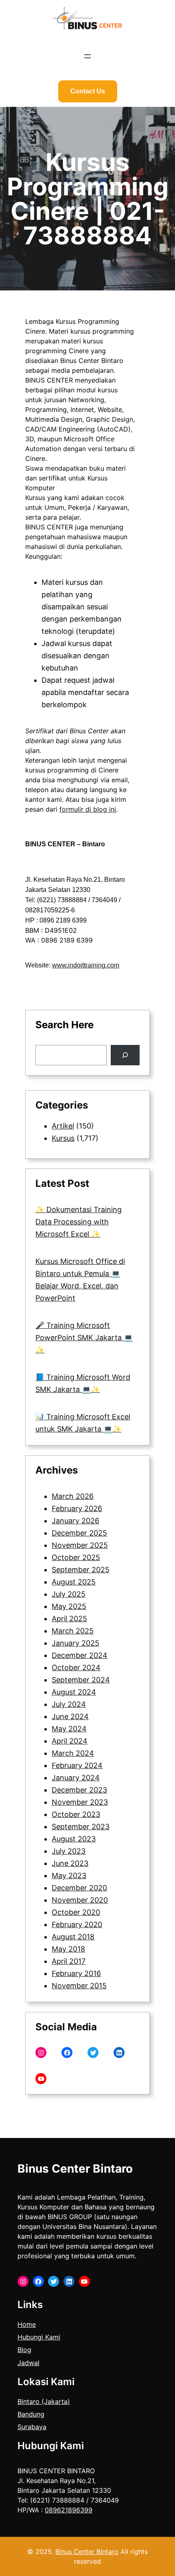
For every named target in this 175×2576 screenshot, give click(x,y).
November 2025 (80, 1545)
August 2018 (73, 1937)
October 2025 (76, 1557)
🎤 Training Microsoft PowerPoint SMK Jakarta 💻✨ (84, 1338)
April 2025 (69, 1619)
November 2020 (80, 1900)
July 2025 (69, 1594)
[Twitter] (93, 2053)
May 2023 (69, 1876)
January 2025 (75, 1643)
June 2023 (70, 1863)
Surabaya (32, 2427)
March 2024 (73, 1753)
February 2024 (77, 1765)
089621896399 (69, 2510)
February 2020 (77, 1924)
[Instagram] (41, 2053)
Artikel (63, 1126)
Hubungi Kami (39, 2337)
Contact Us (88, 91)
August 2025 (74, 1582)
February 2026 (77, 1508)
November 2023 (80, 1802)
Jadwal (28, 2363)
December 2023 (79, 1790)
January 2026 (75, 1521)
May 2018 (68, 1949)
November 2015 (79, 1986)
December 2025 (79, 1533)
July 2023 (69, 1851)
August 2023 (74, 1839)
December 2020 (79, 1888)
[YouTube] (41, 2079)
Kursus (63, 1138)
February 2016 (76, 1973)
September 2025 (81, 1570)
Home (27, 2324)
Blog (24, 2350)
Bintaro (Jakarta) (44, 2401)
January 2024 (76, 1778)
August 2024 (74, 1692)
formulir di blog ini (88, 809)
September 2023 (81, 1827)
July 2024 (69, 1704)
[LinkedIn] (119, 2053)
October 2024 (76, 1668)
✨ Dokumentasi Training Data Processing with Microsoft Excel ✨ (79, 1222)
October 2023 (76, 1814)
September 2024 (81, 1680)
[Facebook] (67, 2053)
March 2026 (73, 1496)
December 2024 (80, 1655)
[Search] (125, 1055)
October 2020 (76, 1912)
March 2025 (73, 1631)
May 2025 (69, 1606)
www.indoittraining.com (86, 965)
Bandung (31, 2414)
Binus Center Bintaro (75, 2169)
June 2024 (70, 1716)
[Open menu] (87, 56)
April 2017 (69, 1961)
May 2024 (69, 1729)
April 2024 (70, 1741)
